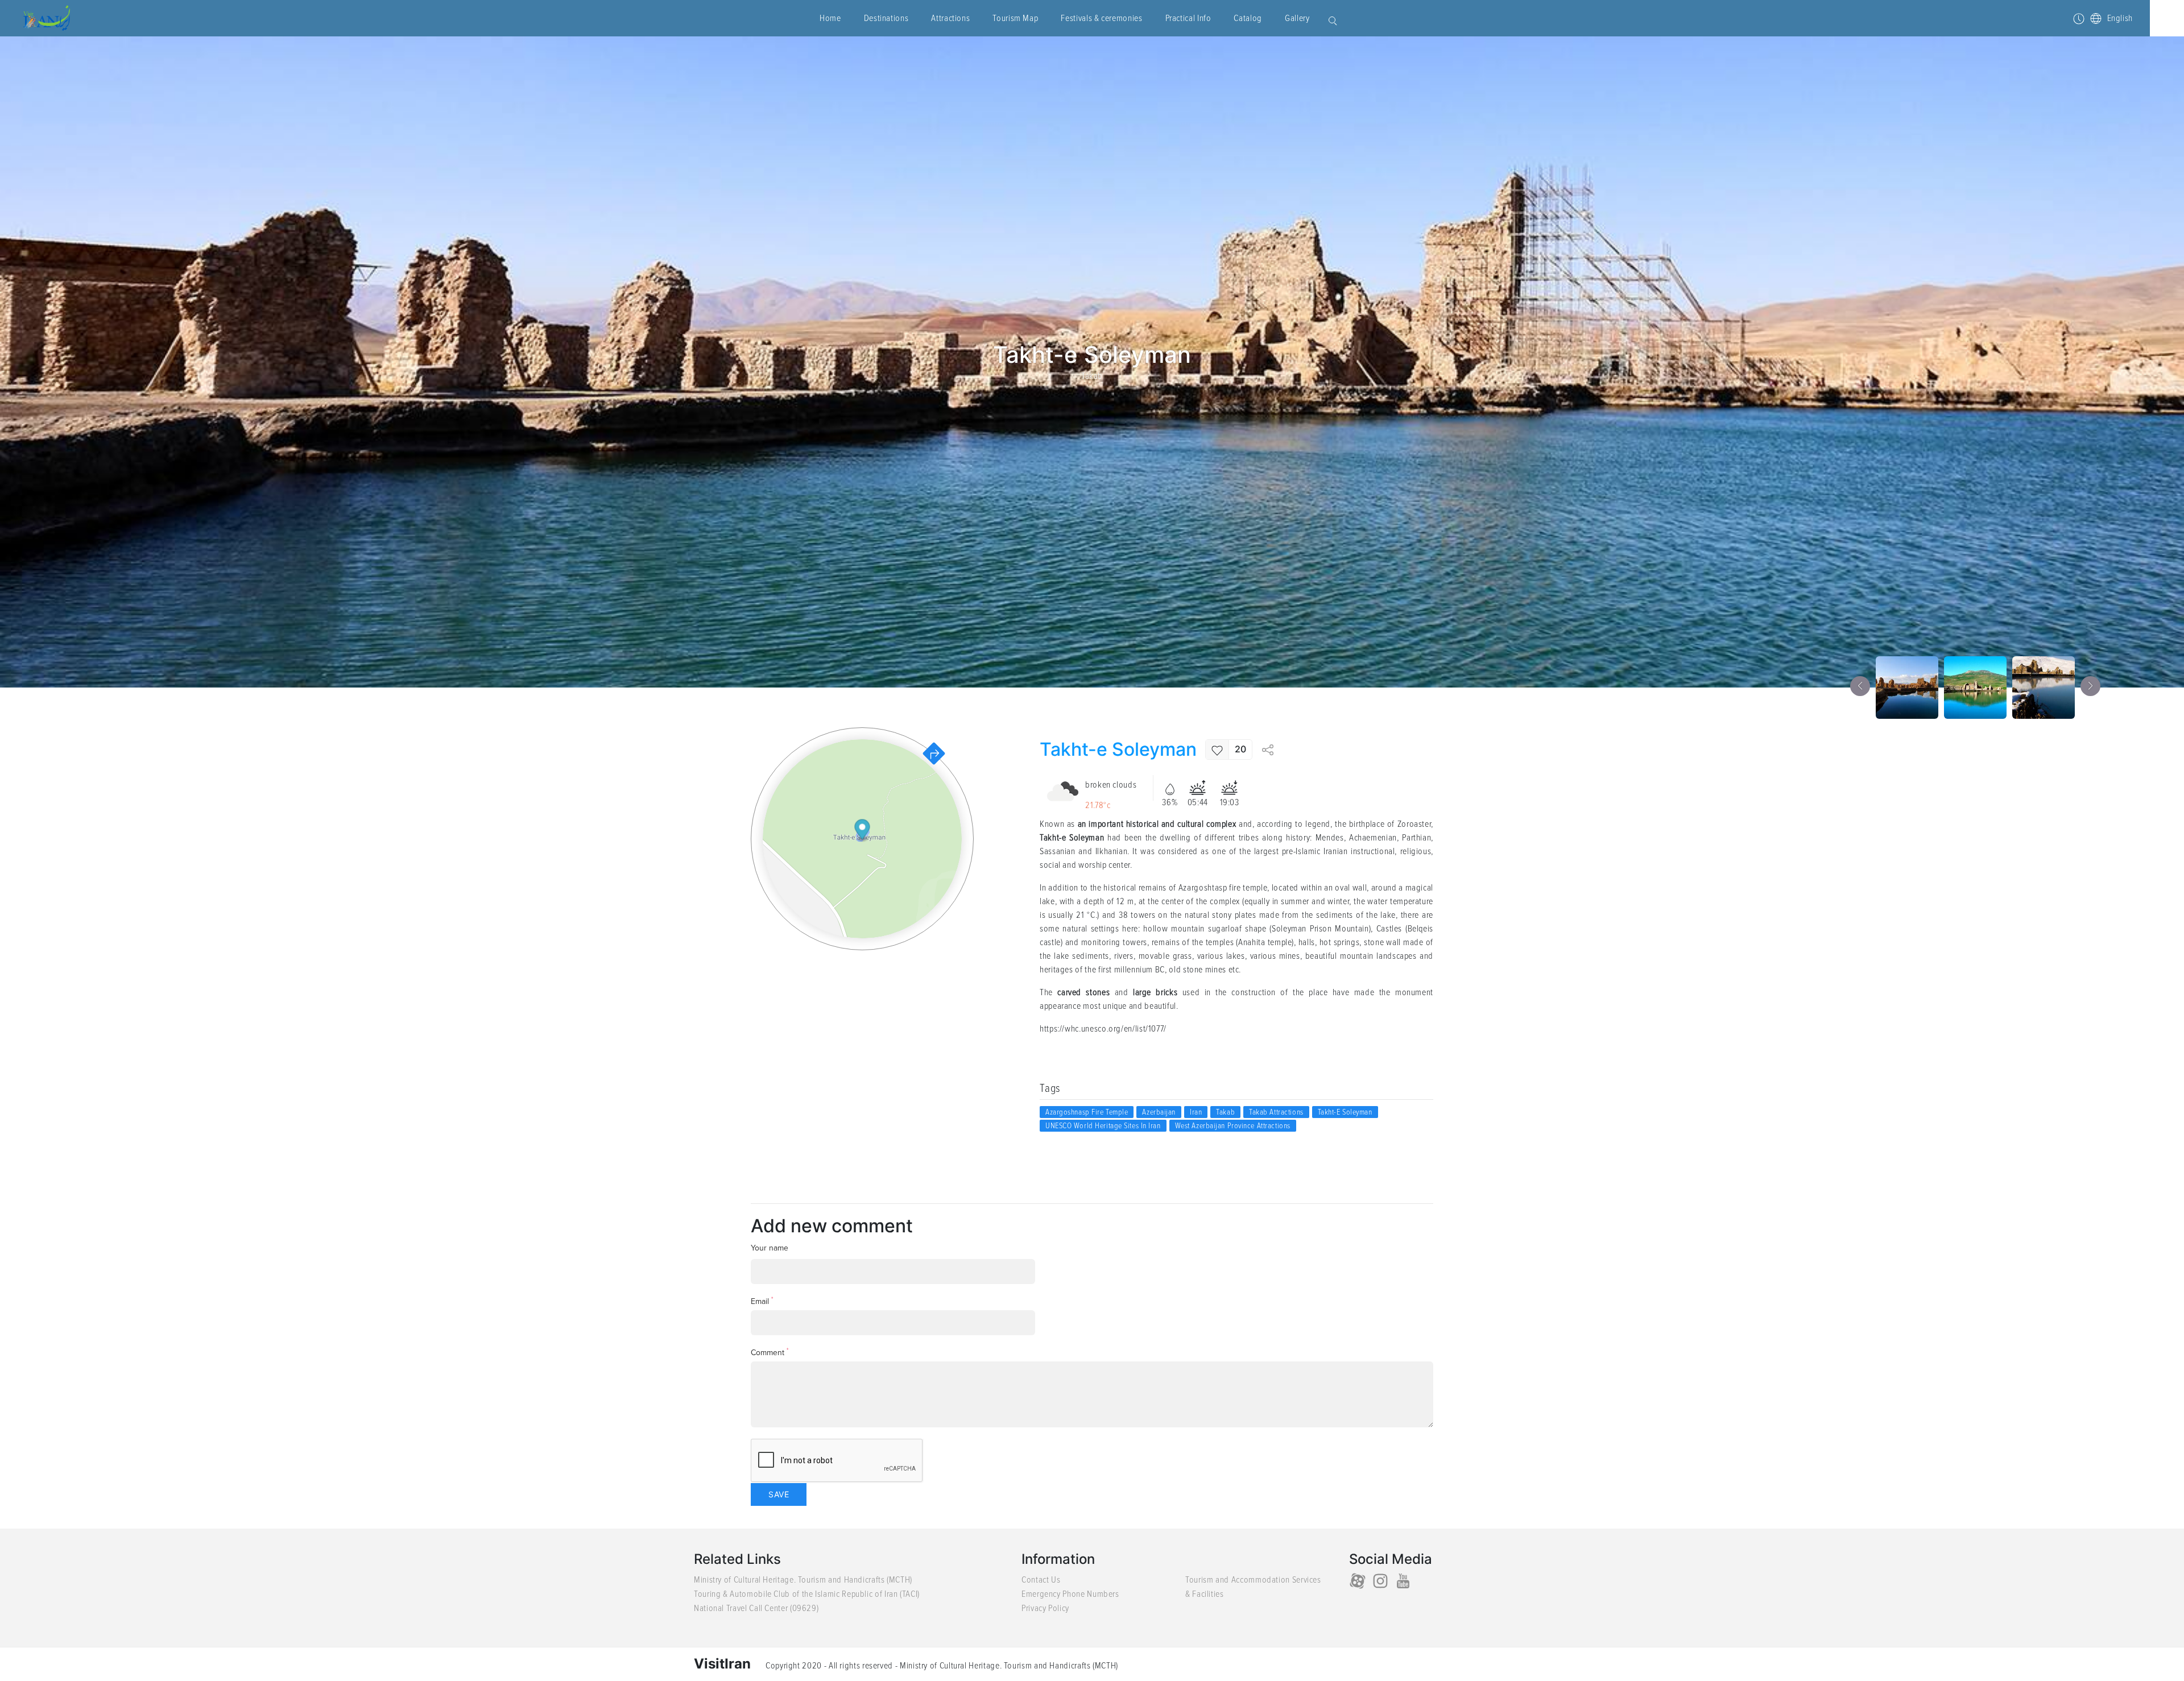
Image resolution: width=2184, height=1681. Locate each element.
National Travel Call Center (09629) (756, 1608)
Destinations (886, 18)
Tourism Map (1015, 18)
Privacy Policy (1045, 1608)
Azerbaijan (1159, 1112)
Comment (770, 1352)
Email (762, 1301)
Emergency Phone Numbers (1070, 1594)
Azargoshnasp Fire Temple (1087, 1112)
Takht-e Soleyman (1345, 1112)
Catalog (1248, 18)
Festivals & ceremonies (1101, 18)
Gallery (1297, 18)
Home (830, 18)
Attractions (950, 18)
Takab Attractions (1276, 1112)
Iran (1196, 1112)
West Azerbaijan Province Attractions (1233, 1126)
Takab (1092, 376)
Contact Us (1041, 1580)
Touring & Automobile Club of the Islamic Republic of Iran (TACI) (807, 1594)
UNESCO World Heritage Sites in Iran (1103, 1126)
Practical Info (1188, 18)
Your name (770, 1248)
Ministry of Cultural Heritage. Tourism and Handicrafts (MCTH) (803, 1580)
